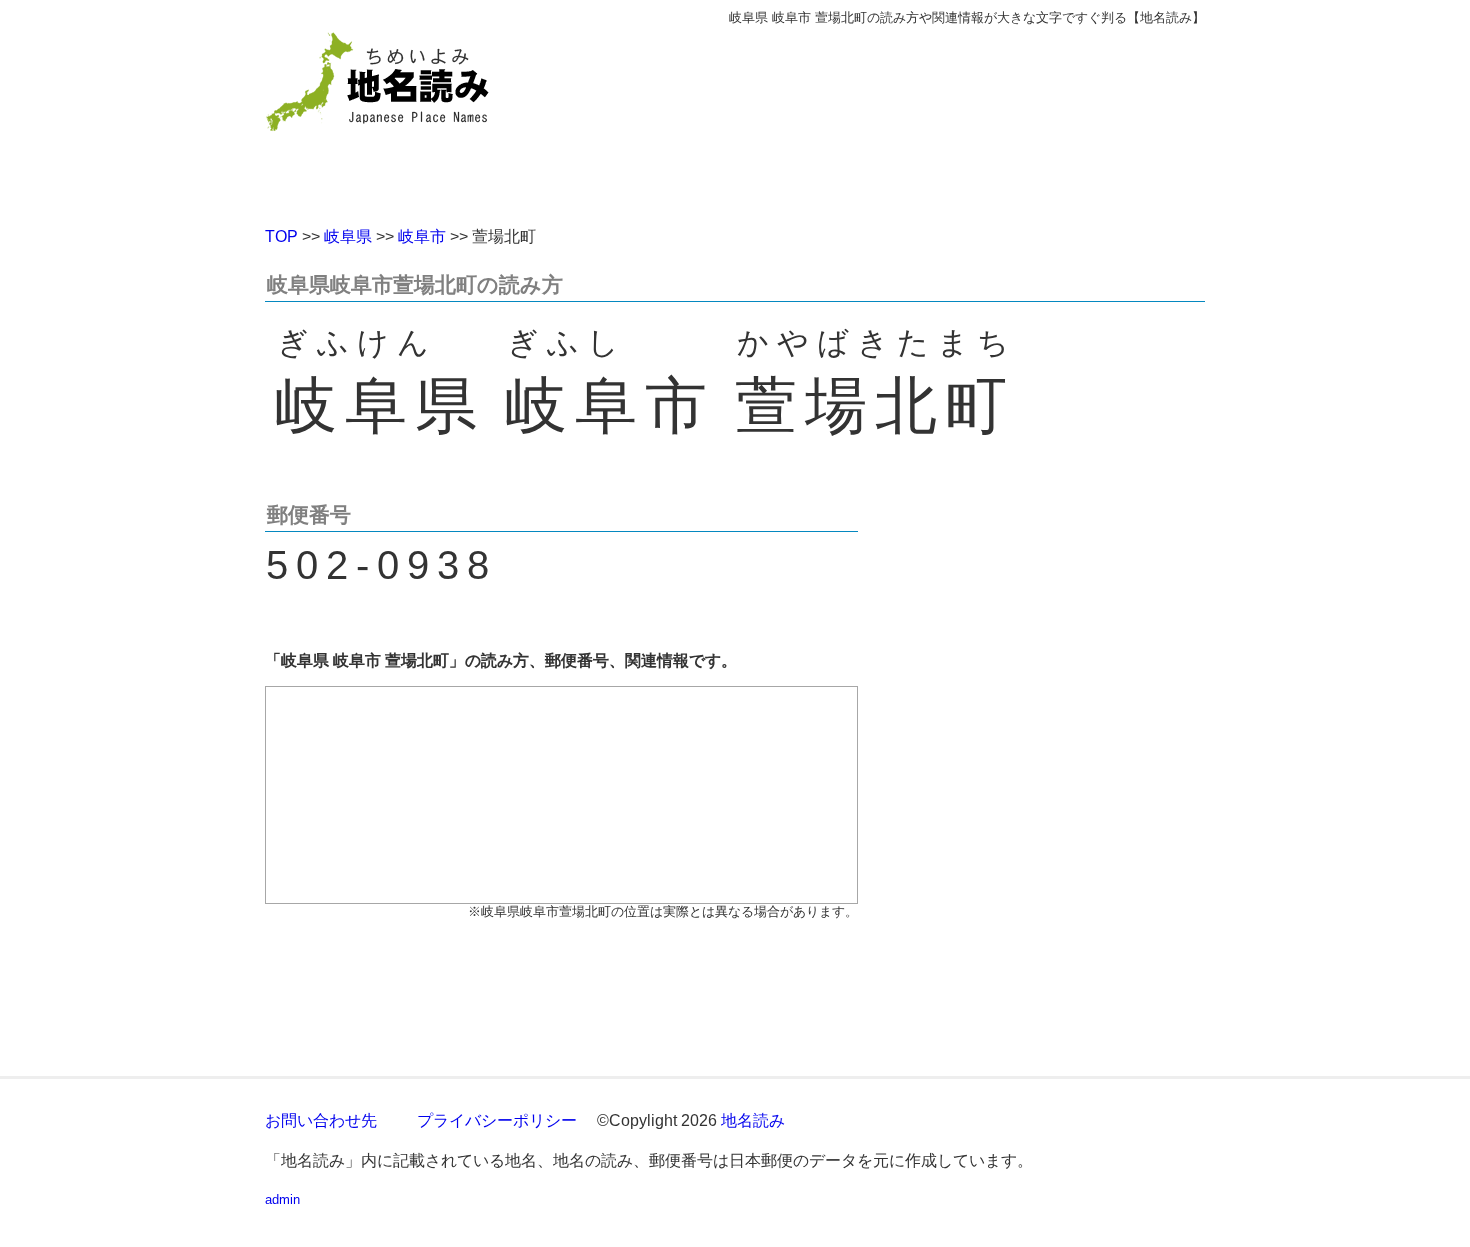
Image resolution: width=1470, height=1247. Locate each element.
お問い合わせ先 (321, 1120)
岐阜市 (422, 236)
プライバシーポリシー (497, 1120)
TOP (281, 236)
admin (282, 1199)
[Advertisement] (880, 118)
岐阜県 (348, 236)
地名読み (753, 1120)
